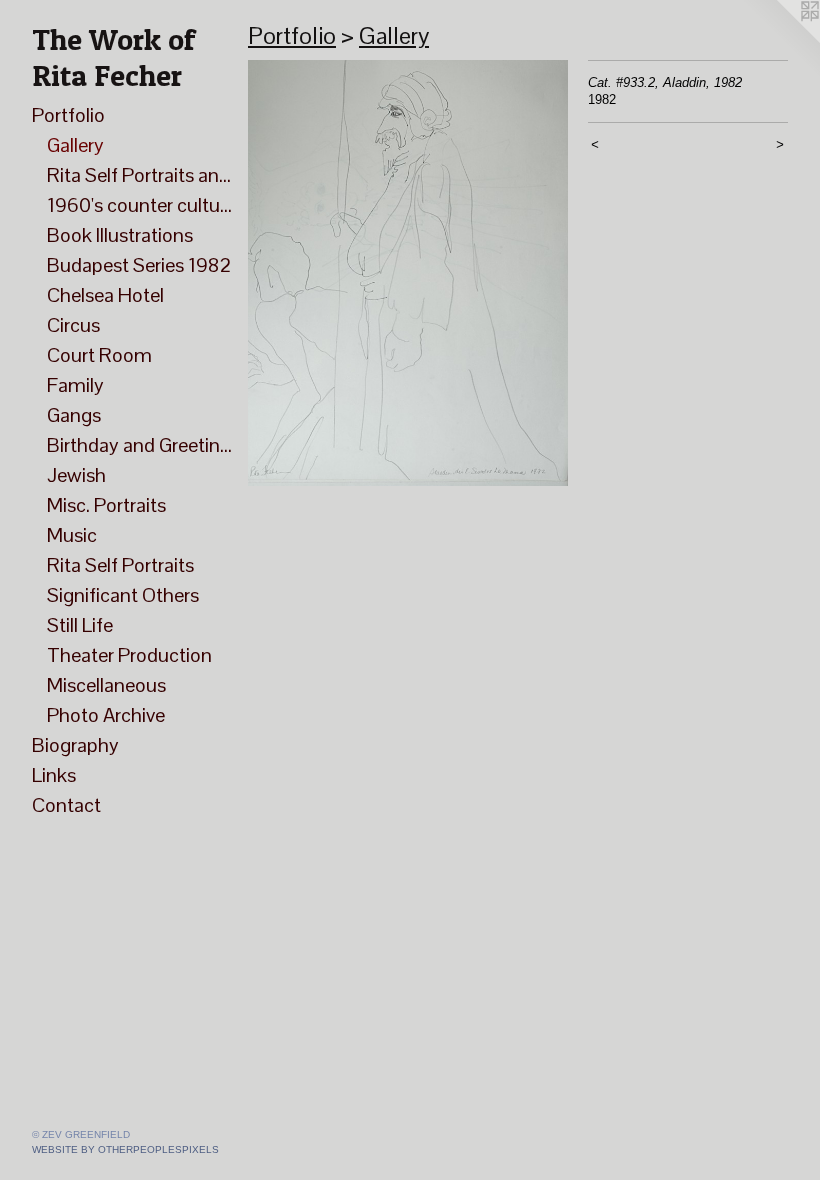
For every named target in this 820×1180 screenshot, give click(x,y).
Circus (73, 325)
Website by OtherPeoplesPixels (125, 1149)
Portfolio (68, 115)
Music (72, 535)
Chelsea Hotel (105, 295)
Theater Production (129, 655)
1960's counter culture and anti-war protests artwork (139, 205)
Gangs (74, 415)
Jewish (76, 475)
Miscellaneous (106, 685)
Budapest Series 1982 (139, 265)
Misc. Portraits (106, 505)
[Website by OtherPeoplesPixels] (780, 40)
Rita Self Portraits (120, 565)
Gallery (75, 145)
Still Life (80, 625)
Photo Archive (106, 715)
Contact (66, 805)
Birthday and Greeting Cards (139, 445)
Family (75, 385)
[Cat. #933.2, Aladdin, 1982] (408, 273)
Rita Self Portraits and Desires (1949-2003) (139, 175)
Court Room (99, 355)
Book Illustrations (120, 235)
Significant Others (123, 595)
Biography (75, 745)
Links (54, 775)
